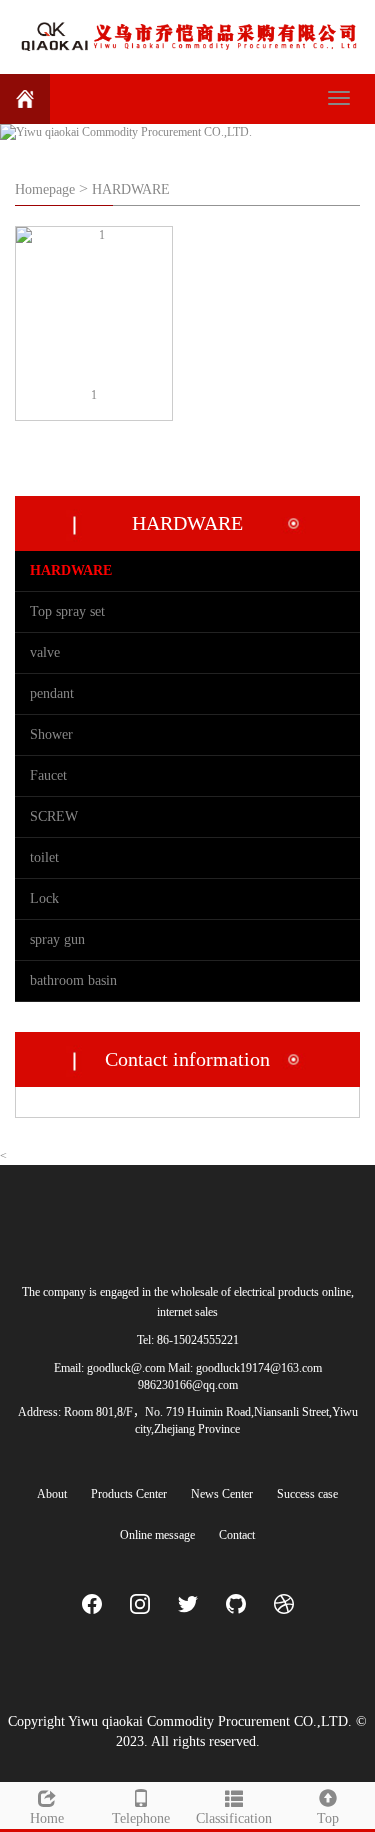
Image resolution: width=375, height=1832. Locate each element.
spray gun (57, 939)
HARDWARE (131, 189)
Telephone (141, 1818)
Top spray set (67, 611)
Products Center (129, 1494)
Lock (44, 898)
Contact (237, 1535)
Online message (157, 1535)
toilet (44, 857)
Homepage (45, 189)
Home (47, 1818)
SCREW (54, 816)
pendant (52, 693)
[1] (94, 305)
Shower (51, 734)
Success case (307, 1494)
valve (45, 652)
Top (328, 1818)
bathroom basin (73, 980)
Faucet (48, 775)
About (52, 1494)
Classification (234, 1818)
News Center (222, 1494)
